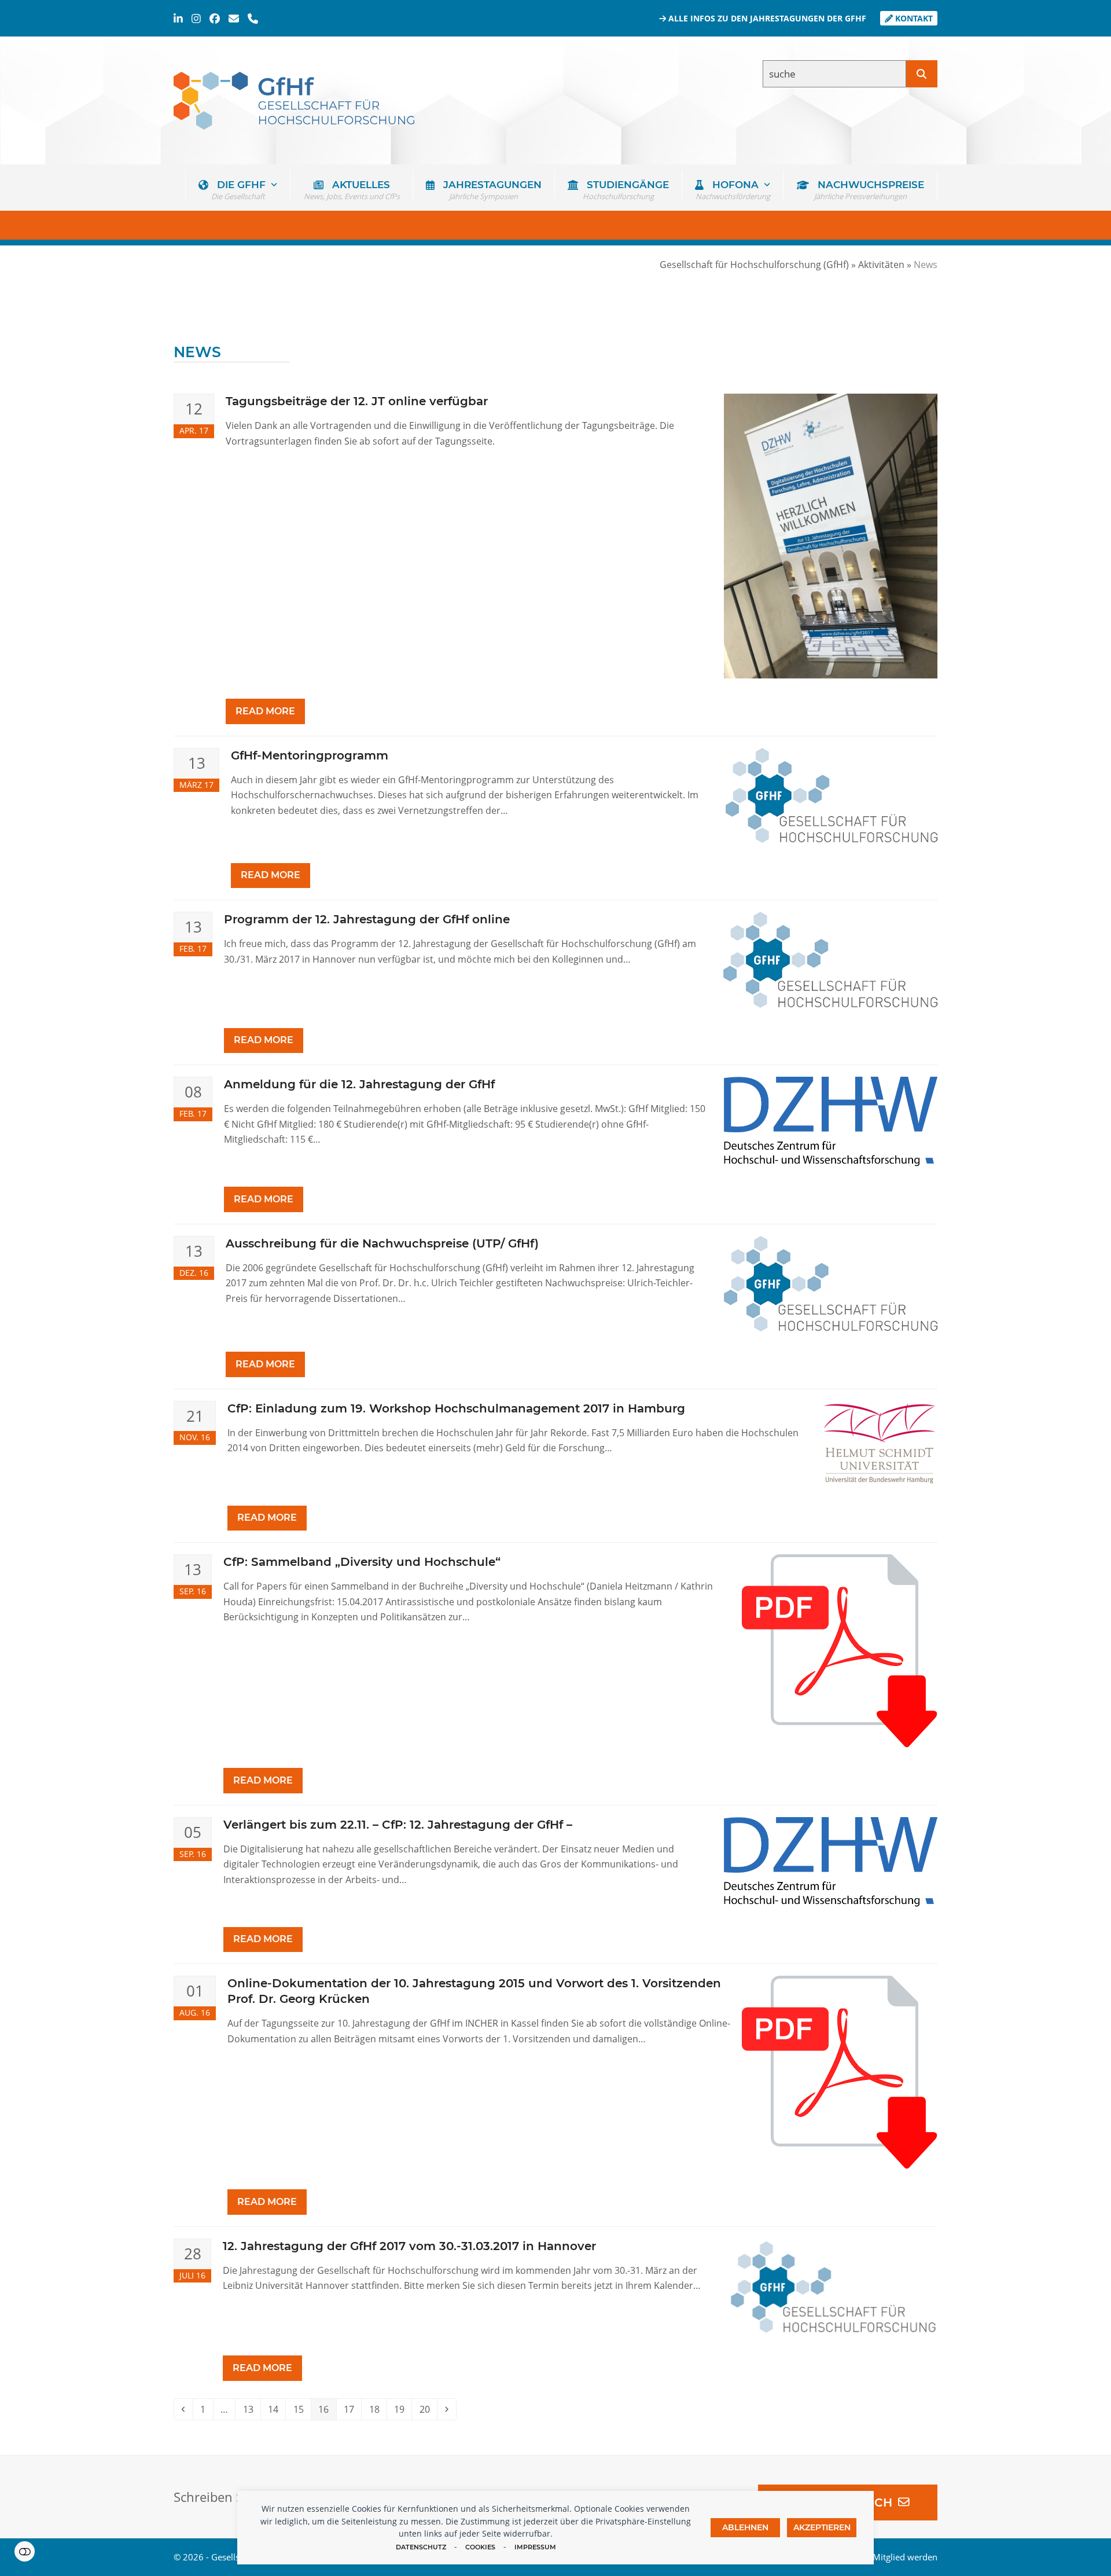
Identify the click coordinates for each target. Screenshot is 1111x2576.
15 (302, 2409)
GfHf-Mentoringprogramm (310, 755)
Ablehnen (745, 2527)
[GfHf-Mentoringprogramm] (832, 794)
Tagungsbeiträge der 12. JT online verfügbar (357, 401)
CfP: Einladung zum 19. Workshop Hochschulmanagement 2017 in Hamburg (456, 1408)
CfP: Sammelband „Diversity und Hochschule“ (362, 1562)
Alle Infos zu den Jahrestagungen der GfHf (766, 18)
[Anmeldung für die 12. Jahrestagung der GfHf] (830, 1121)
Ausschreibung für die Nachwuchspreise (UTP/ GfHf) (382, 1243)
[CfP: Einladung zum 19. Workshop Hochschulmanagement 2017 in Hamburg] (880, 1442)
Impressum (535, 2547)
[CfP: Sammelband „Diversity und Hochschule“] (840, 1650)
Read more (265, 711)
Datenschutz (421, 2547)
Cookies (480, 2547)
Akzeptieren (822, 2527)
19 (402, 2409)
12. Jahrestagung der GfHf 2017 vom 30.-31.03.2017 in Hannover (409, 2246)
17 (352, 2409)
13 (251, 2409)
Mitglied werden (905, 2557)
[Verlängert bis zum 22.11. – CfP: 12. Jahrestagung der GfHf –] (830, 1861)
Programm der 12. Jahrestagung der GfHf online (367, 919)
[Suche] (922, 74)
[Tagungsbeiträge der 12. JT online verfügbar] (831, 535)
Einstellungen (25, 2551)
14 (276, 2409)
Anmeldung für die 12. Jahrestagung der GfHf (359, 1084)
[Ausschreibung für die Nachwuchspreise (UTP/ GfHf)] (831, 1283)
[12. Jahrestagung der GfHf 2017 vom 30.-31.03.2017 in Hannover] (831, 2286)
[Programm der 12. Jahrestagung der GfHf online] (830, 959)
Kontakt (913, 18)
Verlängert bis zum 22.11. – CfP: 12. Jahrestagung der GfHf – (398, 1825)
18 (378, 2409)
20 (428, 2409)
